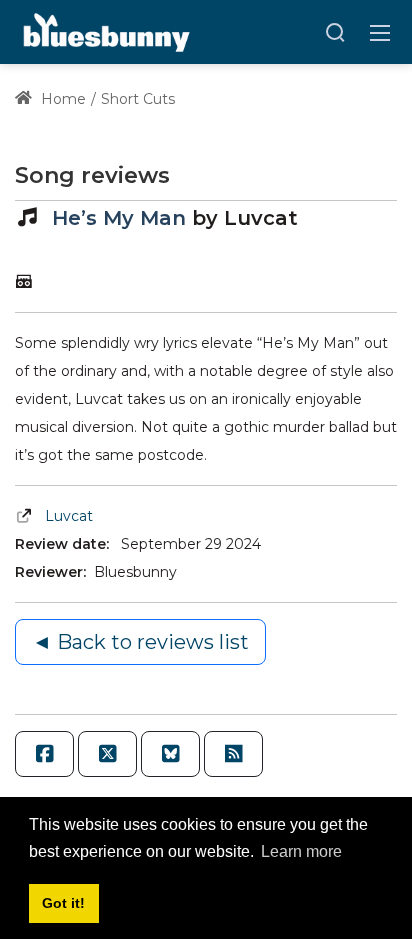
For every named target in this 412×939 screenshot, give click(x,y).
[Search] (335, 32)
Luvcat (69, 516)
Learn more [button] (301, 851)
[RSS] (233, 754)
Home (61, 99)
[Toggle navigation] (380, 32)
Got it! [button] (63, 903)
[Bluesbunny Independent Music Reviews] (104, 31)
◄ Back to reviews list (140, 642)
